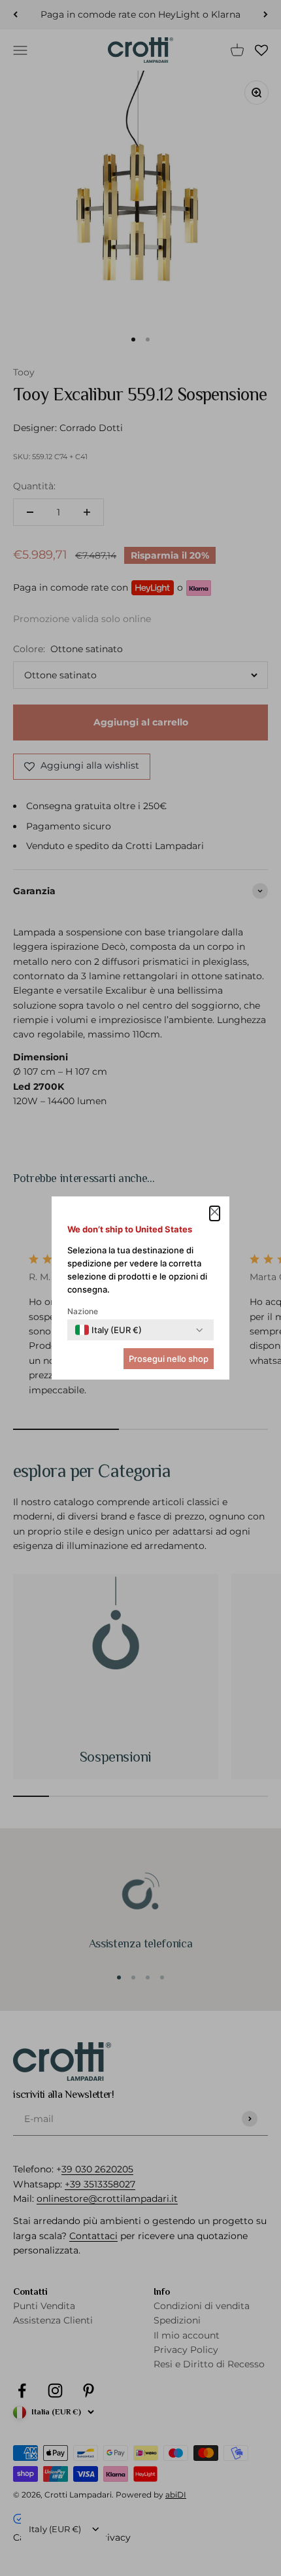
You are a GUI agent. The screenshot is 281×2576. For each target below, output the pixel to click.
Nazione (83, 1311)
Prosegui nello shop (169, 1359)
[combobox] (108, 1330)
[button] (215, 1213)
